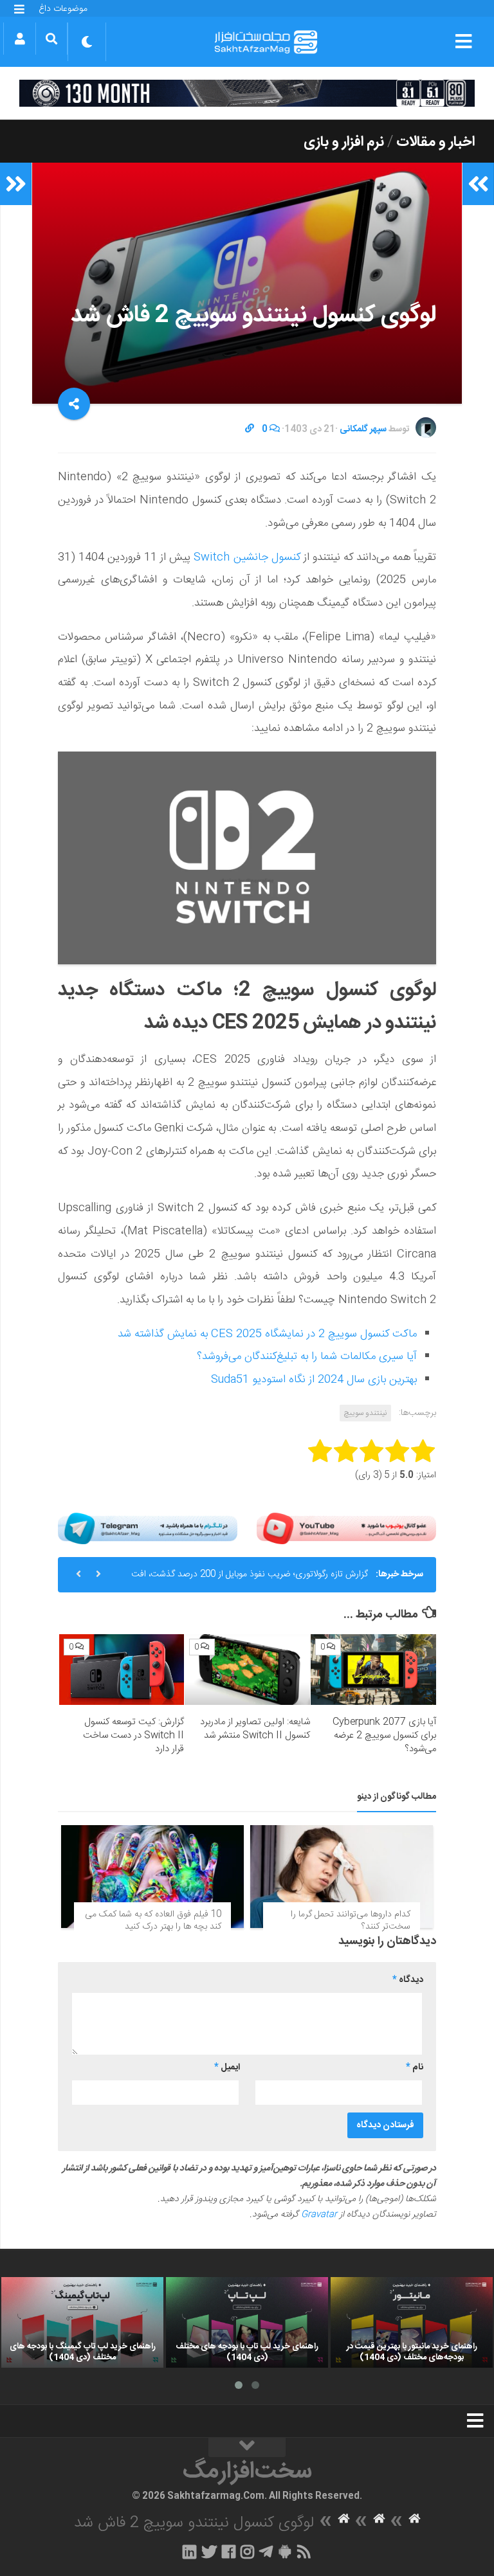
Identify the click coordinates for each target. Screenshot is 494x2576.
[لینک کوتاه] (250, 429)
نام (415, 2067)
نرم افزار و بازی (344, 142)
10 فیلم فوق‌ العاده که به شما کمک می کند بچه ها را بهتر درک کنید (153, 1921)
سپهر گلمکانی (363, 429)
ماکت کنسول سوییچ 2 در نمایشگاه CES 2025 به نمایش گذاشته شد (267, 1334)
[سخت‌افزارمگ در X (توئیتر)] (209, 2552)
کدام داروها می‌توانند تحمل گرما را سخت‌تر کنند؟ (351, 1921)
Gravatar (319, 2215)
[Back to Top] (247, 2447)
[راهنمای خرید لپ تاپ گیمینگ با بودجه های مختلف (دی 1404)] (82, 2323)
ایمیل (227, 2067)
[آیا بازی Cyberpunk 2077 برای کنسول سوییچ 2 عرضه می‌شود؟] (373, 1670)
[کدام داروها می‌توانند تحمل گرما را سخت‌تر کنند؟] (342, 1877)
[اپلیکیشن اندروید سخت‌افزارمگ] (285, 2552)
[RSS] (304, 2552)
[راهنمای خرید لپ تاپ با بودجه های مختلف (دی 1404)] (247, 2323)
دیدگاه (408, 1980)
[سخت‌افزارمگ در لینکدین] (189, 2552)
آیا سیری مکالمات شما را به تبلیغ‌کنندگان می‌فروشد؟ (307, 1356)
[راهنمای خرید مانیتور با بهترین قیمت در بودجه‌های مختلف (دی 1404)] (412, 2323)
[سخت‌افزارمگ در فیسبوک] (229, 2552)
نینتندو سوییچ (365, 1413)
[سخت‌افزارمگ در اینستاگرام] (247, 2552)
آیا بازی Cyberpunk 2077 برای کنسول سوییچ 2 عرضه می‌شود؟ (384, 1735)
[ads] (247, 93)
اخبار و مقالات (435, 142)
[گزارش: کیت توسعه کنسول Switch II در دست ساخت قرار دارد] (122, 1670)
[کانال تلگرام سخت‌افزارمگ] (266, 2552)
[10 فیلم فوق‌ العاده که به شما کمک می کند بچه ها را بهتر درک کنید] (152, 1877)
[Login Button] (20, 39)
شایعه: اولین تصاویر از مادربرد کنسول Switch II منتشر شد (255, 1729)
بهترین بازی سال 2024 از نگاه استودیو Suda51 (314, 1380)
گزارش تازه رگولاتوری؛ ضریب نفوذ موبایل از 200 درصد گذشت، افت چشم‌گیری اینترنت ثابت (250, 1580)
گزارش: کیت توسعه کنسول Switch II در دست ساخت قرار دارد (133, 1735)
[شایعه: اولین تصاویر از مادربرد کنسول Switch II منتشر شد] (247, 1670)
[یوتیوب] (346, 1528)
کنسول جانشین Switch (247, 557)
